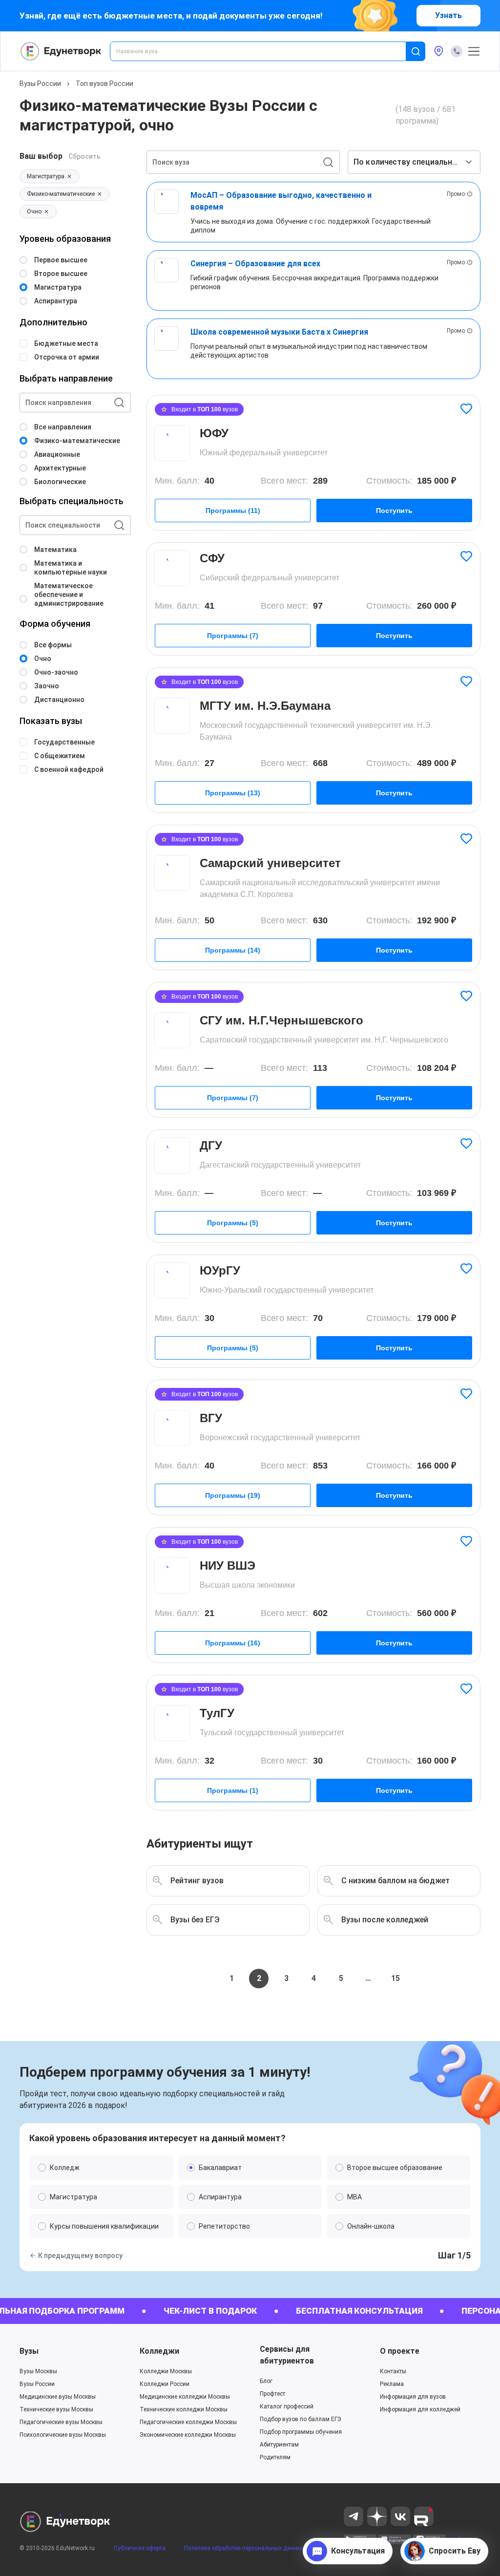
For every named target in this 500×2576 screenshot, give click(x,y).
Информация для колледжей (420, 2409)
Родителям (275, 2457)
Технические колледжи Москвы (184, 2409)
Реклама (392, 2384)
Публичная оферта (140, 2543)
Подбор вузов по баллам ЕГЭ (301, 2419)
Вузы (29, 2351)
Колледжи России (165, 2384)
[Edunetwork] (61, 51)
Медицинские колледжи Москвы (185, 2397)
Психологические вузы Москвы (63, 2435)
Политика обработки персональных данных (244, 2543)
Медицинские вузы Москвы (58, 2397)
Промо (456, 194)
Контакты (393, 2371)
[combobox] (265, 51)
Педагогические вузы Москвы (61, 2422)
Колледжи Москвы (166, 2371)
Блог (266, 2381)
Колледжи (159, 2351)
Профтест (272, 2394)
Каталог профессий (287, 2406)
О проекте (400, 2351)
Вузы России (40, 84)
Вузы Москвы (38, 2371)
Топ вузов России (104, 84)
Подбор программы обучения (301, 2432)
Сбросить (84, 156)
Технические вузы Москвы (56, 2409)
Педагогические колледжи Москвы (188, 2422)
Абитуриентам (279, 2445)
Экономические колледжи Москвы (188, 2435)
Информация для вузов (413, 2397)
